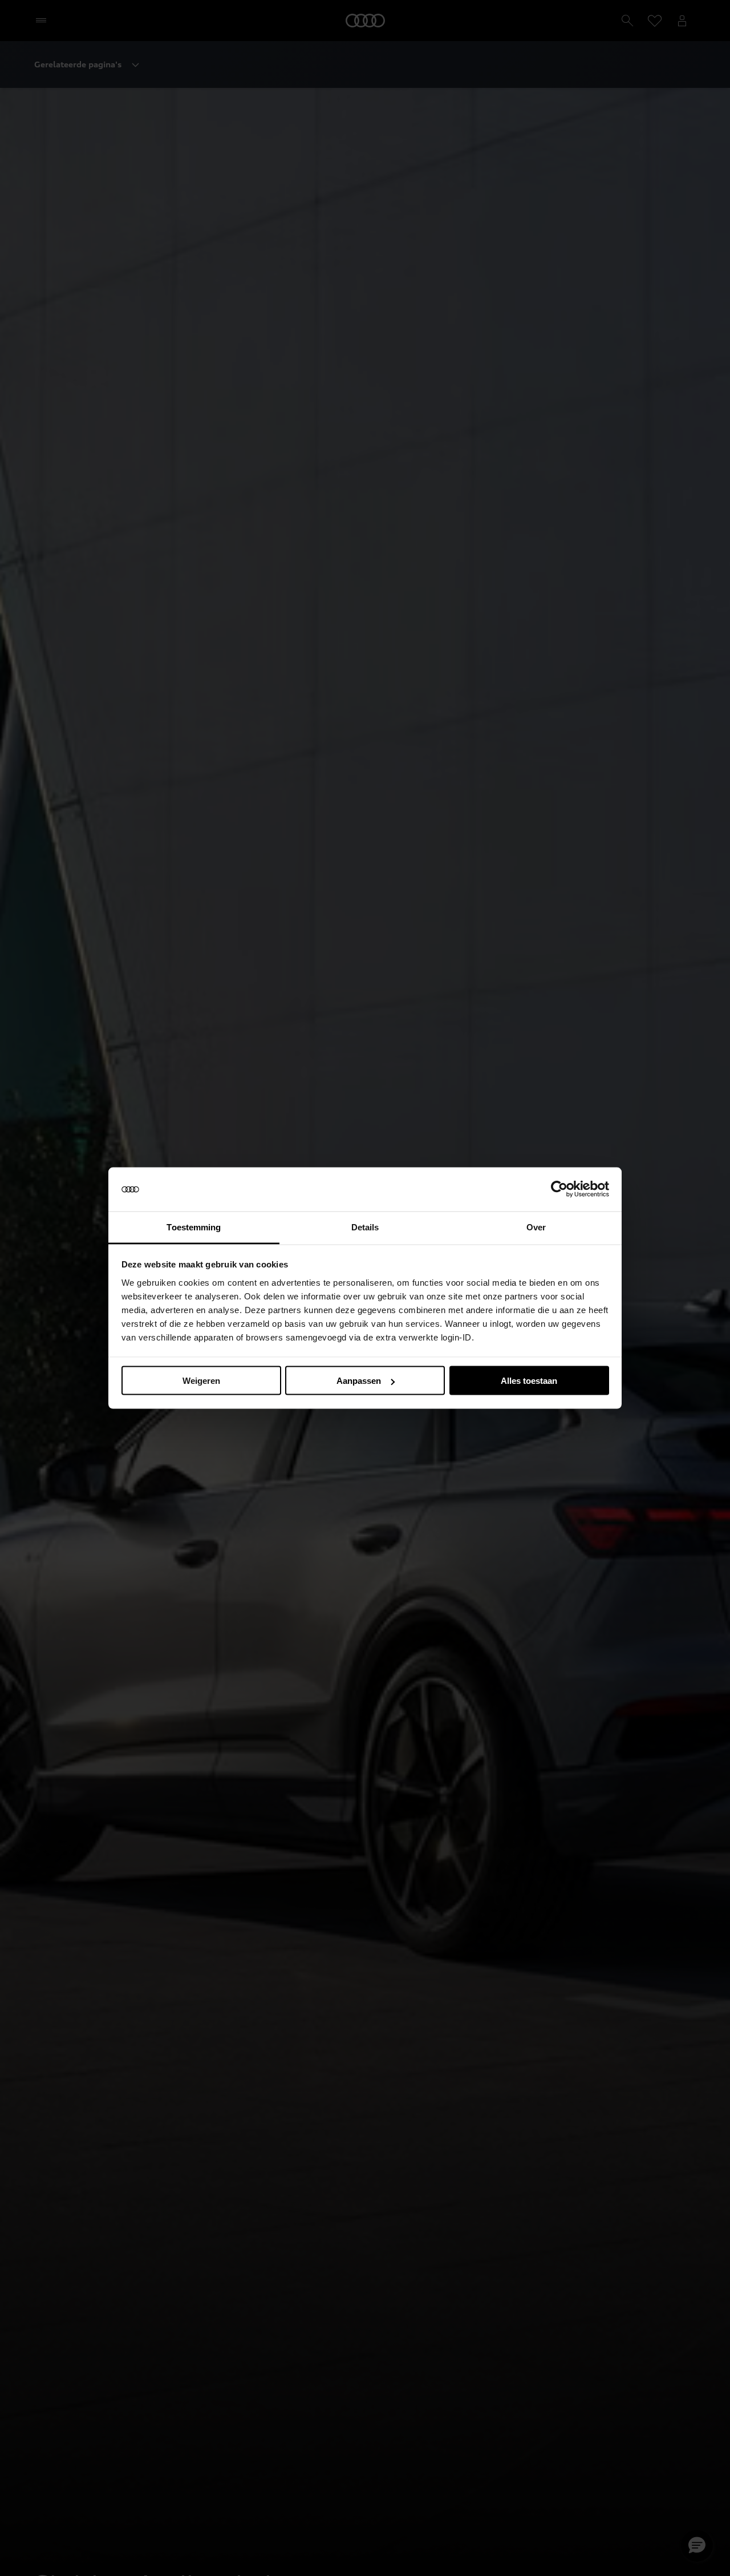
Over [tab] (536, 1227)
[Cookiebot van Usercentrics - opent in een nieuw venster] (559, 1189)
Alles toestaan (529, 1381)
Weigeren (201, 1381)
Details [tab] (365, 1227)
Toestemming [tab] (194, 1227)
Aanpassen (359, 1381)
